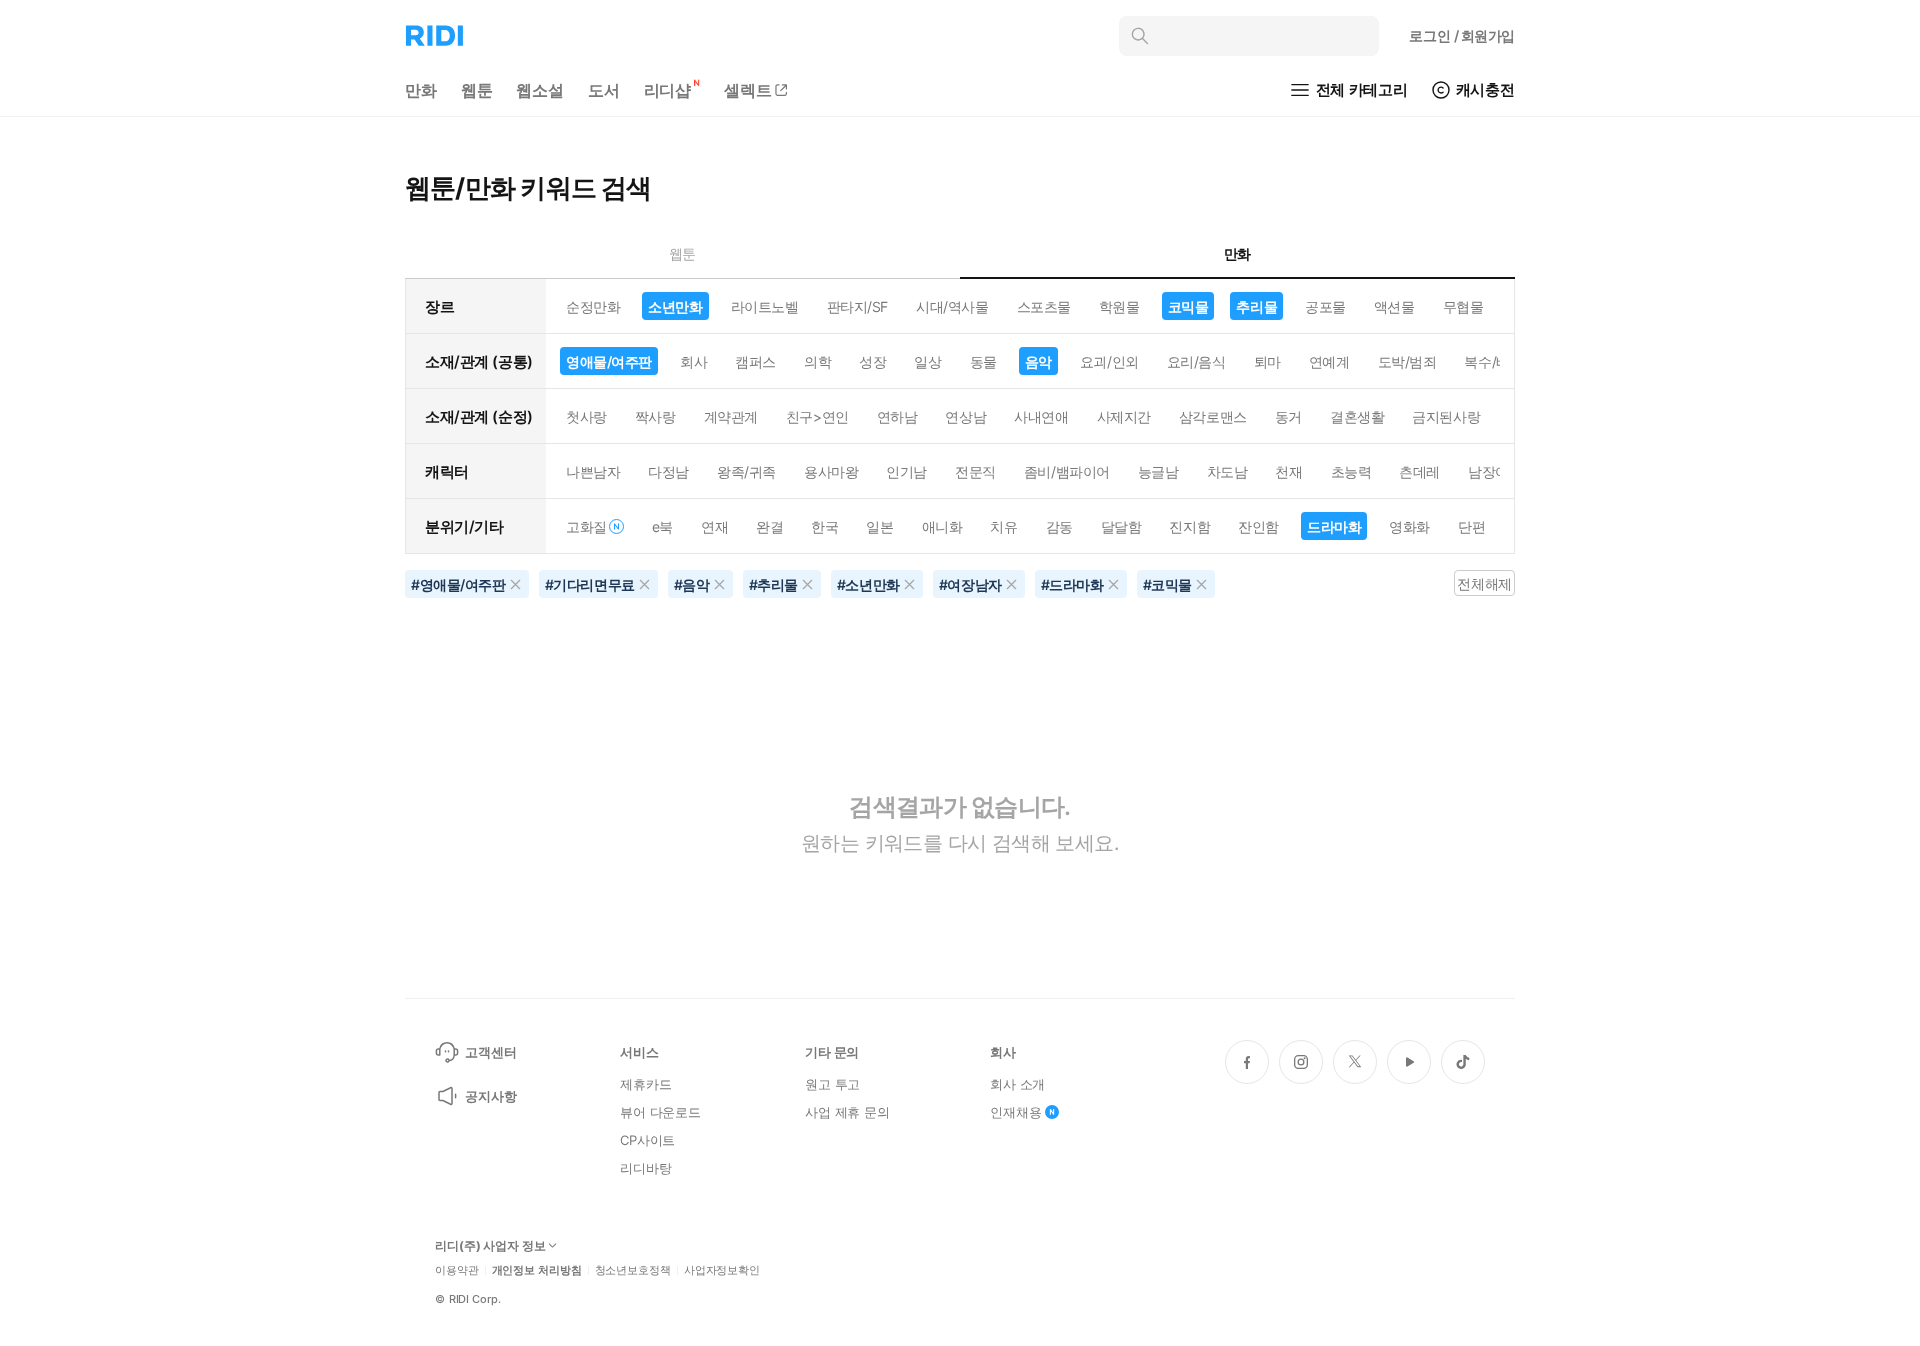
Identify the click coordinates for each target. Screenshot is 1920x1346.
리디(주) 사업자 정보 (490, 1246)
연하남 (897, 416)
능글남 (1158, 471)
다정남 (668, 471)
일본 (879, 526)
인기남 (906, 471)
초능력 (1351, 471)
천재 (1288, 471)
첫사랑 (586, 416)
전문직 (975, 471)
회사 (693, 361)
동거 (1288, 416)
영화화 (1409, 526)
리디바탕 (645, 1168)
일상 (927, 361)
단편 (1471, 526)
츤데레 (1419, 471)
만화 (421, 90)
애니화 (942, 526)
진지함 (1189, 526)
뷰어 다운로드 (660, 1112)
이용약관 (457, 1270)
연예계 (1329, 361)
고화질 (586, 526)
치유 (1003, 526)
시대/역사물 (952, 306)
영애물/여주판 (609, 361)
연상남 (965, 416)
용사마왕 (831, 471)
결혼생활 (1357, 416)
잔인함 (1258, 526)
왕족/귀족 (746, 471)
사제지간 (1124, 416)
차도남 (1227, 471)
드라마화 (1334, 526)
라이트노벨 (765, 306)
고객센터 (490, 1052)
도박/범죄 (1407, 361)
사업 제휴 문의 (847, 1112)
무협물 (1463, 306)
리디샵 (668, 90)
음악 (1038, 361)
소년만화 (675, 306)
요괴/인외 (1109, 361)
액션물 (1394, 306)
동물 (983, 361)
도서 (604, 90)
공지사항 (490, 1096)
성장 (872, 361)
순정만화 (593, 306)
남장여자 (1495, 471)
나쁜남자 (593, 471)
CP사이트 (647, 1140)
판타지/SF (857, 306)
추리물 (1256, 306)
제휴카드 (645, 1084)
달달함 (1121, 526)
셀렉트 (748, 90)
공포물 (1325, 306)
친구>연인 (817, 416)
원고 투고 (832, 1084)
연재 (714, 526)
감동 (1059, 526)
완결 (769, 526)
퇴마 (1267, 361)
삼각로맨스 (1213, 416)
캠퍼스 (755, 361)
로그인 (1462, 35)
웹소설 (540, 90)
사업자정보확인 (722, 1270)
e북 (662, 526)
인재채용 (1015, 1112)
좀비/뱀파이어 (1067, 471)
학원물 (1119, 306)
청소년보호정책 (633, 1270)
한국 (824, 526)
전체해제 (1484, 583)
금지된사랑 (1446, 416)
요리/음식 (1196, 361)
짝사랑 (655, 416)
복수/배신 (1493, 361)
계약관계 (731, 416)
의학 (817, 361)
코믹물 (1188, 306)
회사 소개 (1017, 1084)
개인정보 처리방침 (537, 1270)
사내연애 (1041, 416)
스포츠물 (1044, 306)
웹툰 (477, 90)
